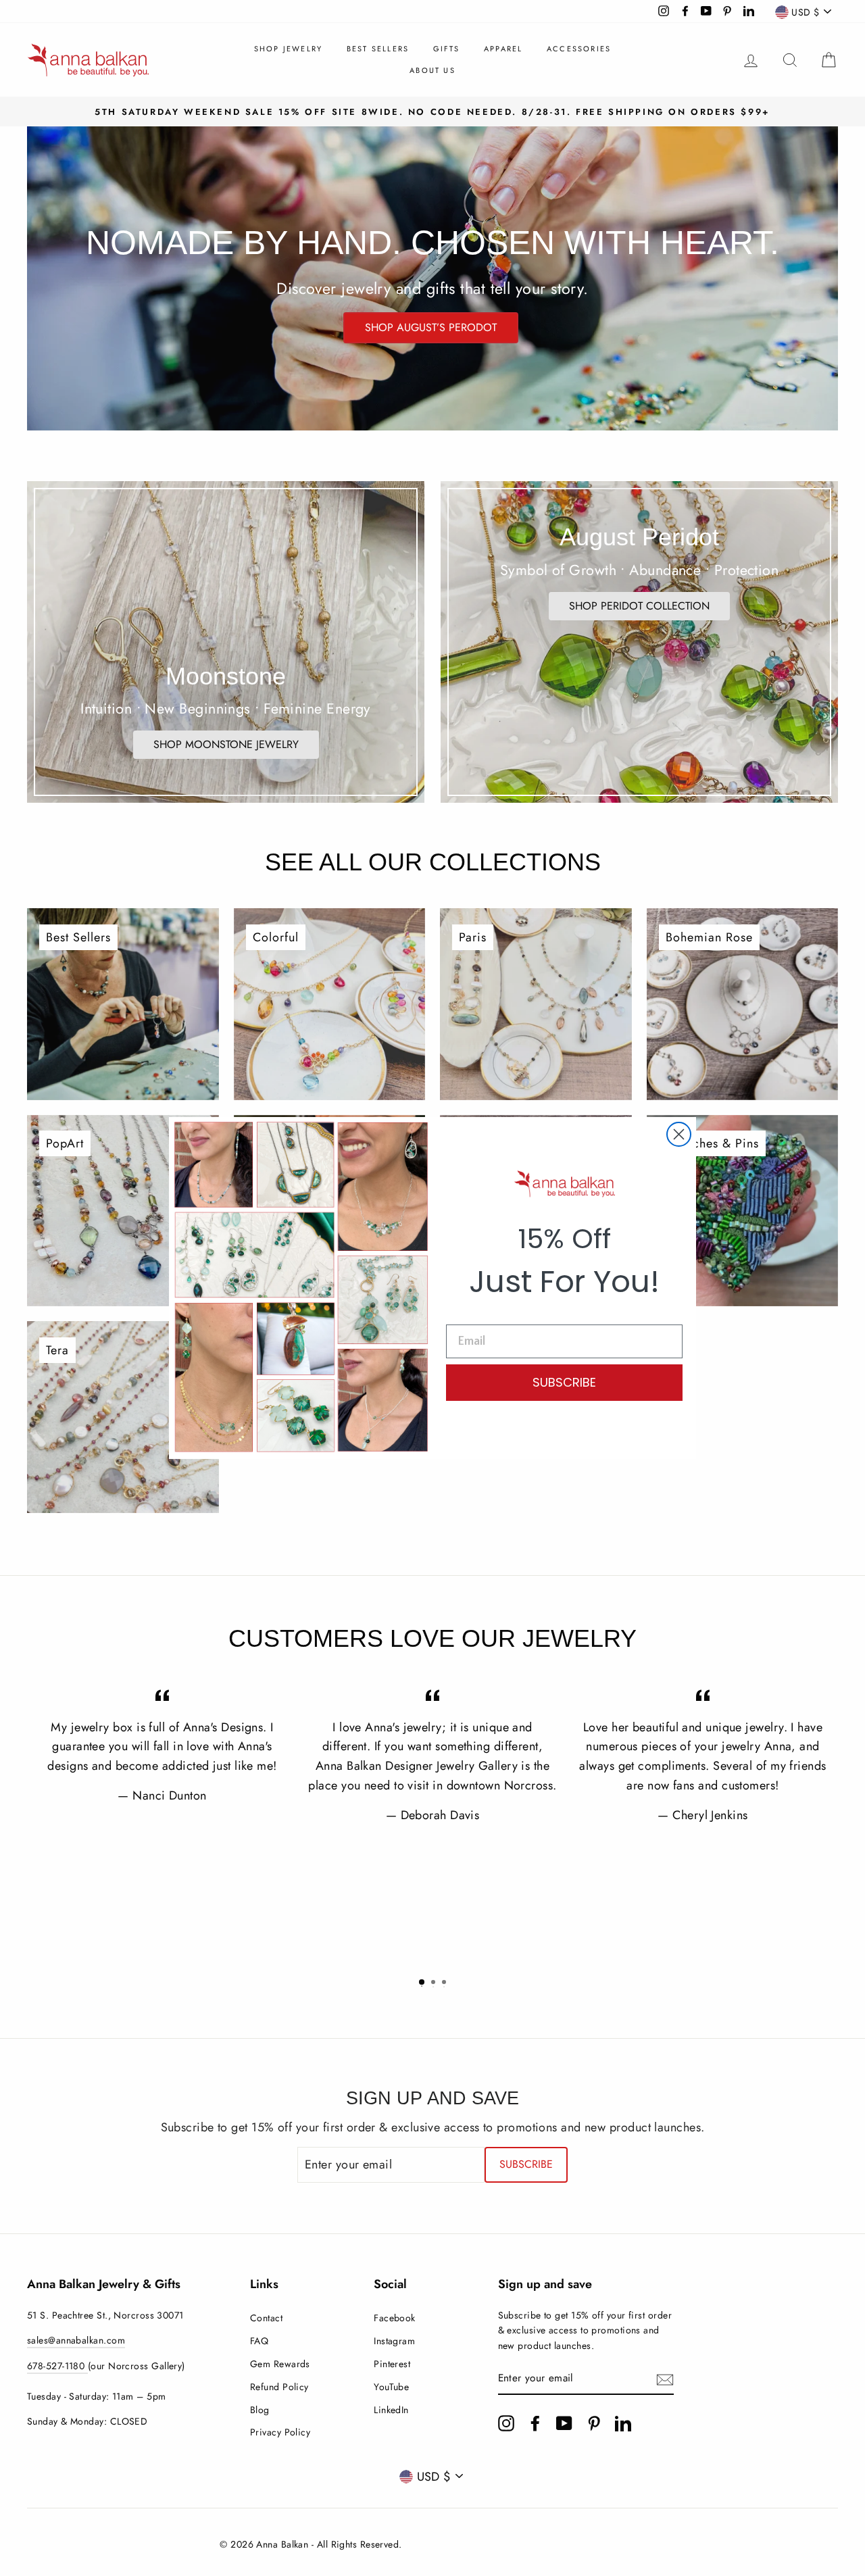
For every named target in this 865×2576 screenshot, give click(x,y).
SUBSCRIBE (564, 1382)
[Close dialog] (679, 1134)
